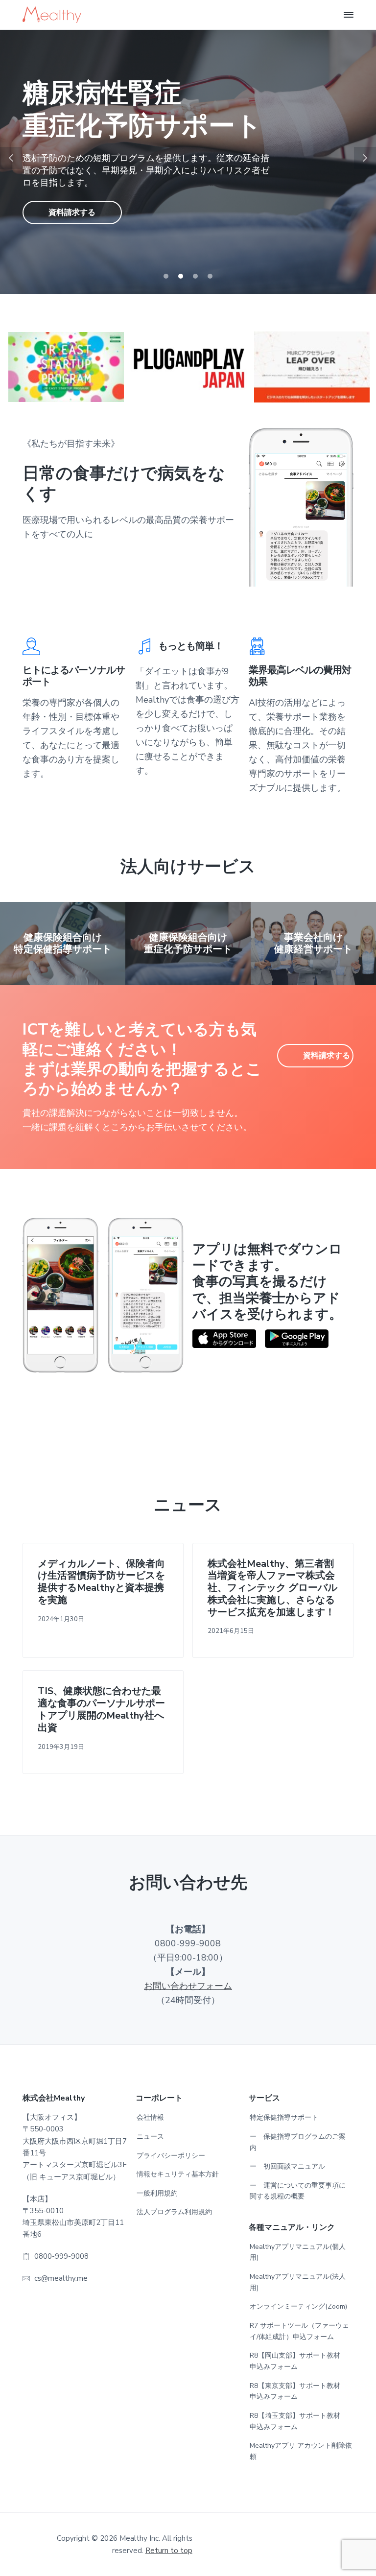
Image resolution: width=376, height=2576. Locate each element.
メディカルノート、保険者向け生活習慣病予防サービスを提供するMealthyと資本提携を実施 (101, 1582)
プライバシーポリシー (171, 2156)
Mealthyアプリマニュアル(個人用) (298, 2252)
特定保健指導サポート (284, 2117)
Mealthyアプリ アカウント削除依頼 (301, 2451)
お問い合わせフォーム (188, 1986)
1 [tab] (166, 276)
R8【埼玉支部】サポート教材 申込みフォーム (298, 2421)
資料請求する (72, 196)
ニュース (150, 2137)
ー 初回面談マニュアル (287, 2166)
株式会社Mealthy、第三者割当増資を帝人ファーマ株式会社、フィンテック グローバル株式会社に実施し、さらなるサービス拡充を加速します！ (272, 1588)
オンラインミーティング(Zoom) (298, 2306)
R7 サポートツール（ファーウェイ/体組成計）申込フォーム (299, 2331)
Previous (11, 158)
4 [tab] (210, 276)
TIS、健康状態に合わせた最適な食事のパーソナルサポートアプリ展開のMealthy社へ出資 (101, 1710)
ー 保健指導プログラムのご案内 (298, 2142)
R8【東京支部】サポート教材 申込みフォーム (298, 2391)
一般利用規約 (157, 2193)
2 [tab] (181, 276)
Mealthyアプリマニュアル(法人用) (298, 2282)
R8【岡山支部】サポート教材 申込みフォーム (298, 2361)
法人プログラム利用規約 (174, 2212)
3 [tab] (195, 276)
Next (365, 158)
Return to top (169, 2551)
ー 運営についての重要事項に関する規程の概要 (298, 2191)
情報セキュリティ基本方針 (178, 2174)
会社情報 (150, 2117)
